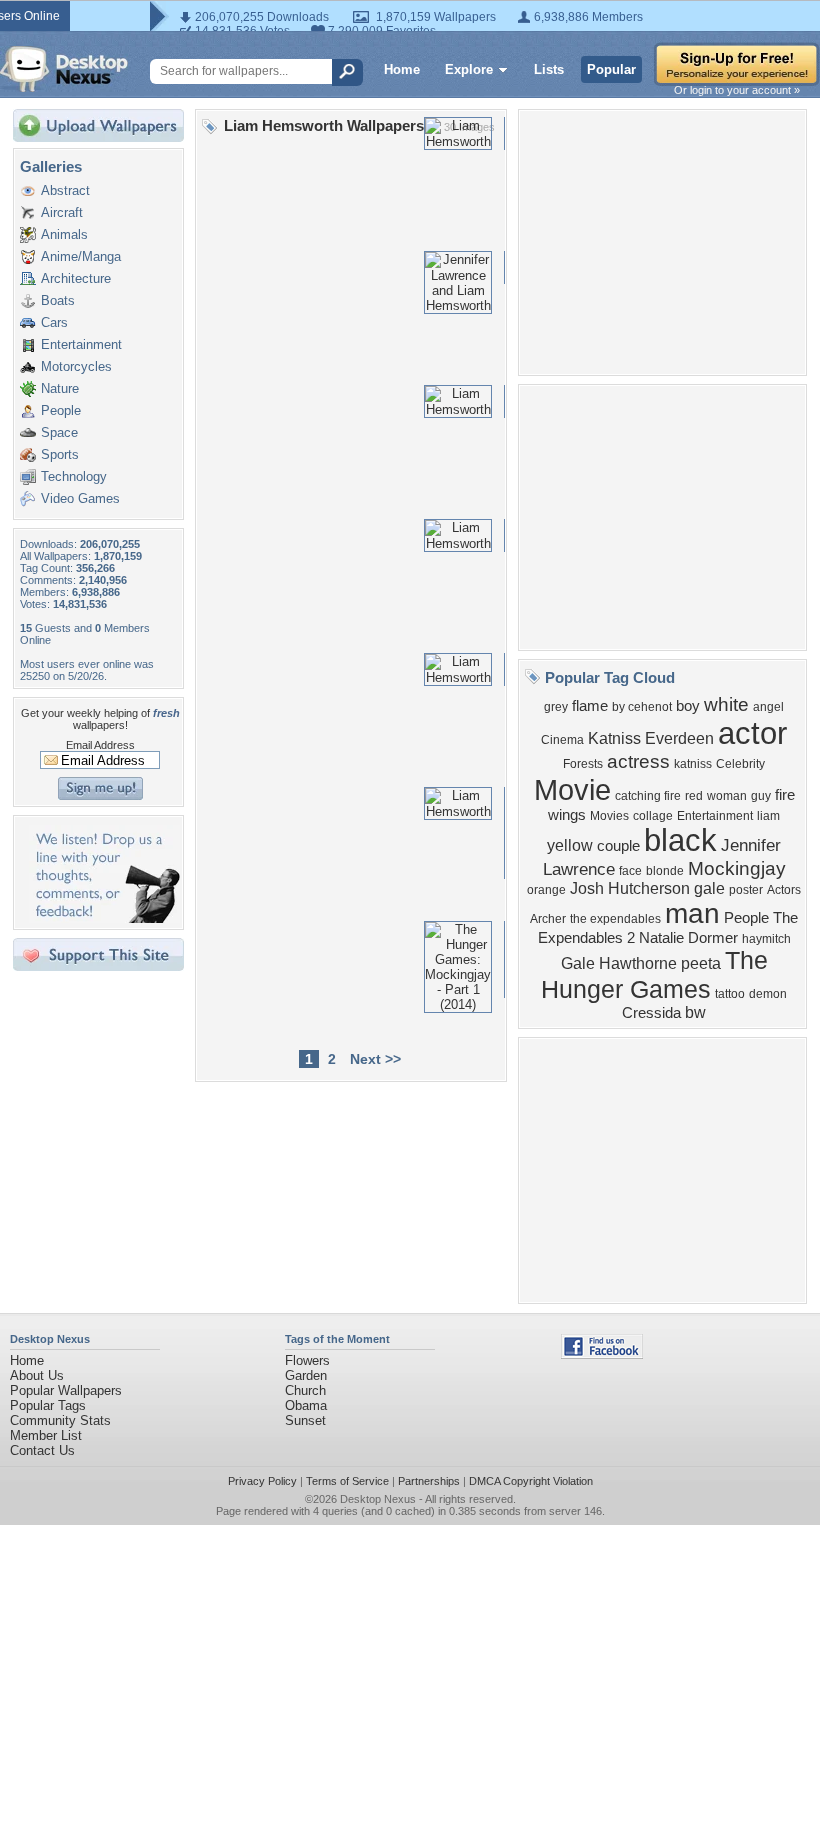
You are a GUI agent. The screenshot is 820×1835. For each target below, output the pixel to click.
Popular (611, 69)
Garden (306, 1375)
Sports (60, 454)
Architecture (76, 278)
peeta (701, 963)
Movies (609, 816)
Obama (306, 1405)
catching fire (648, 796)
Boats (58, 300)
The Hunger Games (654, 974)
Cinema (562, 740)
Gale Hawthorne (619, 963)
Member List (46, 1435)
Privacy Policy (262, 1481)
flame (590, 706)
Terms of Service (347, 1481)
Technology (74, 476)
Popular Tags (48, 1405)
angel (768, 707)
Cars (54, 322)
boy (688, 706)
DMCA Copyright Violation (531, 1481)
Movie (572, 789)
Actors (784, 890)
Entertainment (81, 344)
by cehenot (642, 707)
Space (59, 432)
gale (709, 888)
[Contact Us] (104, 918)
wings (567, 815)
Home (402, 69)
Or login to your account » (737, 90)
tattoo (730, 994)
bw (695, 1012)
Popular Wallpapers (66, 1390)
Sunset (305, 1420)
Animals (64, 234)
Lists (549, 69)
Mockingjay (737, 868)
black (680, 840)
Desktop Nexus (378, 1499)
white (726, 704)
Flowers (307, 1360)
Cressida (651, 1013)
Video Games (80, 498)
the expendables (615, 919)
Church (305, 1390)
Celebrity (740, 764)
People (61, 410)
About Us (37, 1375)
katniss (693, 764)
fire (785, 795)
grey (556, 707)
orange (546, 890)
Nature (60, 388)
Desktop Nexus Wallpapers (64, 69)
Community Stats (60, 1420)
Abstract (65, 190)
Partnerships (429, 1481)
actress (638, 761)
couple (618, 846)
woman (727, 796)
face (630, 871)
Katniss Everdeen (651, 738)
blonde (665, 871)
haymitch (766, 939)
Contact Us (42, 1450)
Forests (583, 764)
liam (768, 816)
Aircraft (62, 212)
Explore (469, 69)
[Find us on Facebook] (602, 1354)
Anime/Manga (81, 256)
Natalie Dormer (688, 938)
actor (752, 733)
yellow (570, 845)
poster (746, 890)
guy (761, 796)
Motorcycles (76, 366)
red (694, 796)
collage (653, 816)
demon (768, 994)
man (692, 913)
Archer (548, 919)
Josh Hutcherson (630, 888)
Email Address (100, 745)
